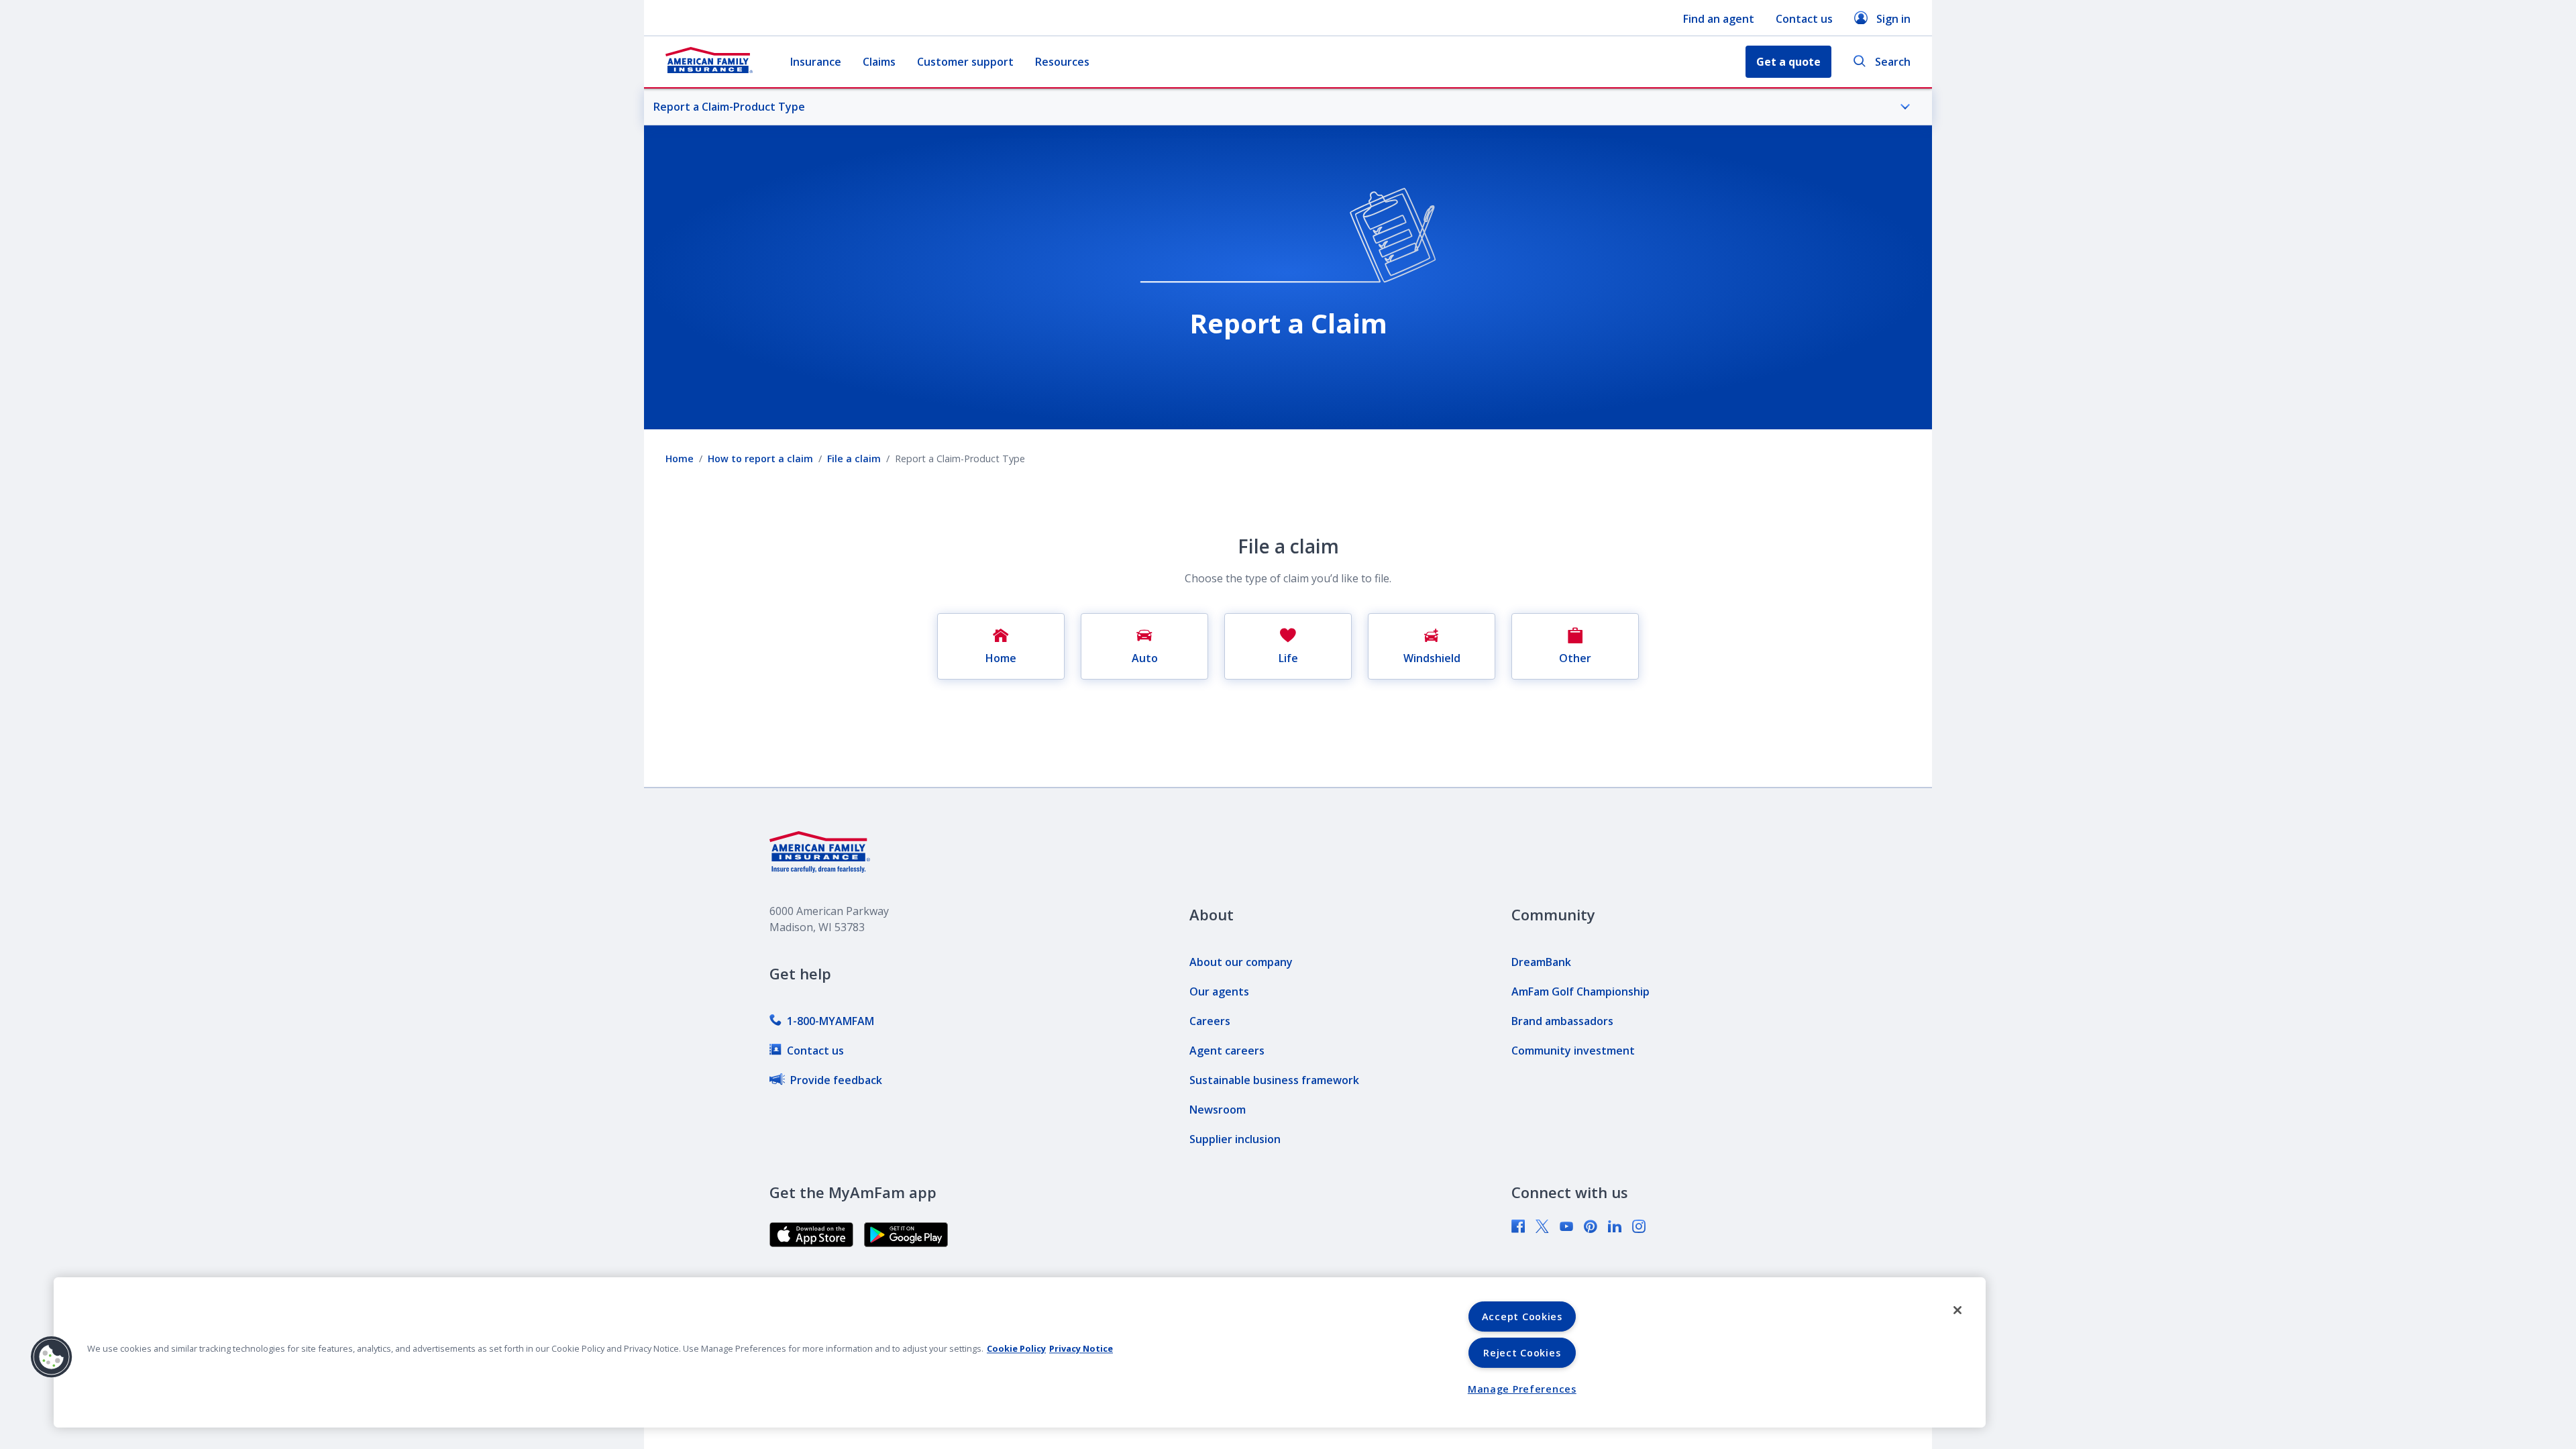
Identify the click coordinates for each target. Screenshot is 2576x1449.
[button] (52, 1357)
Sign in (1893, 19)
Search (1893, 62)
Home (680, 459)
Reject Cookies (1522, 1353)
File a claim (854, 459)
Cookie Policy (1016, 1348)
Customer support (965, 62)
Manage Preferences (1522, 1389)
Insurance (816, 62)
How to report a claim (760, 459)
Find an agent (1719, 19)
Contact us (1804, 19)
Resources (1062, 62)
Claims (879, 62)
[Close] (1957, 1310)
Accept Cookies (1522, 1317)
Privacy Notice (1081, 1348)
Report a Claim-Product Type (729, 107)
